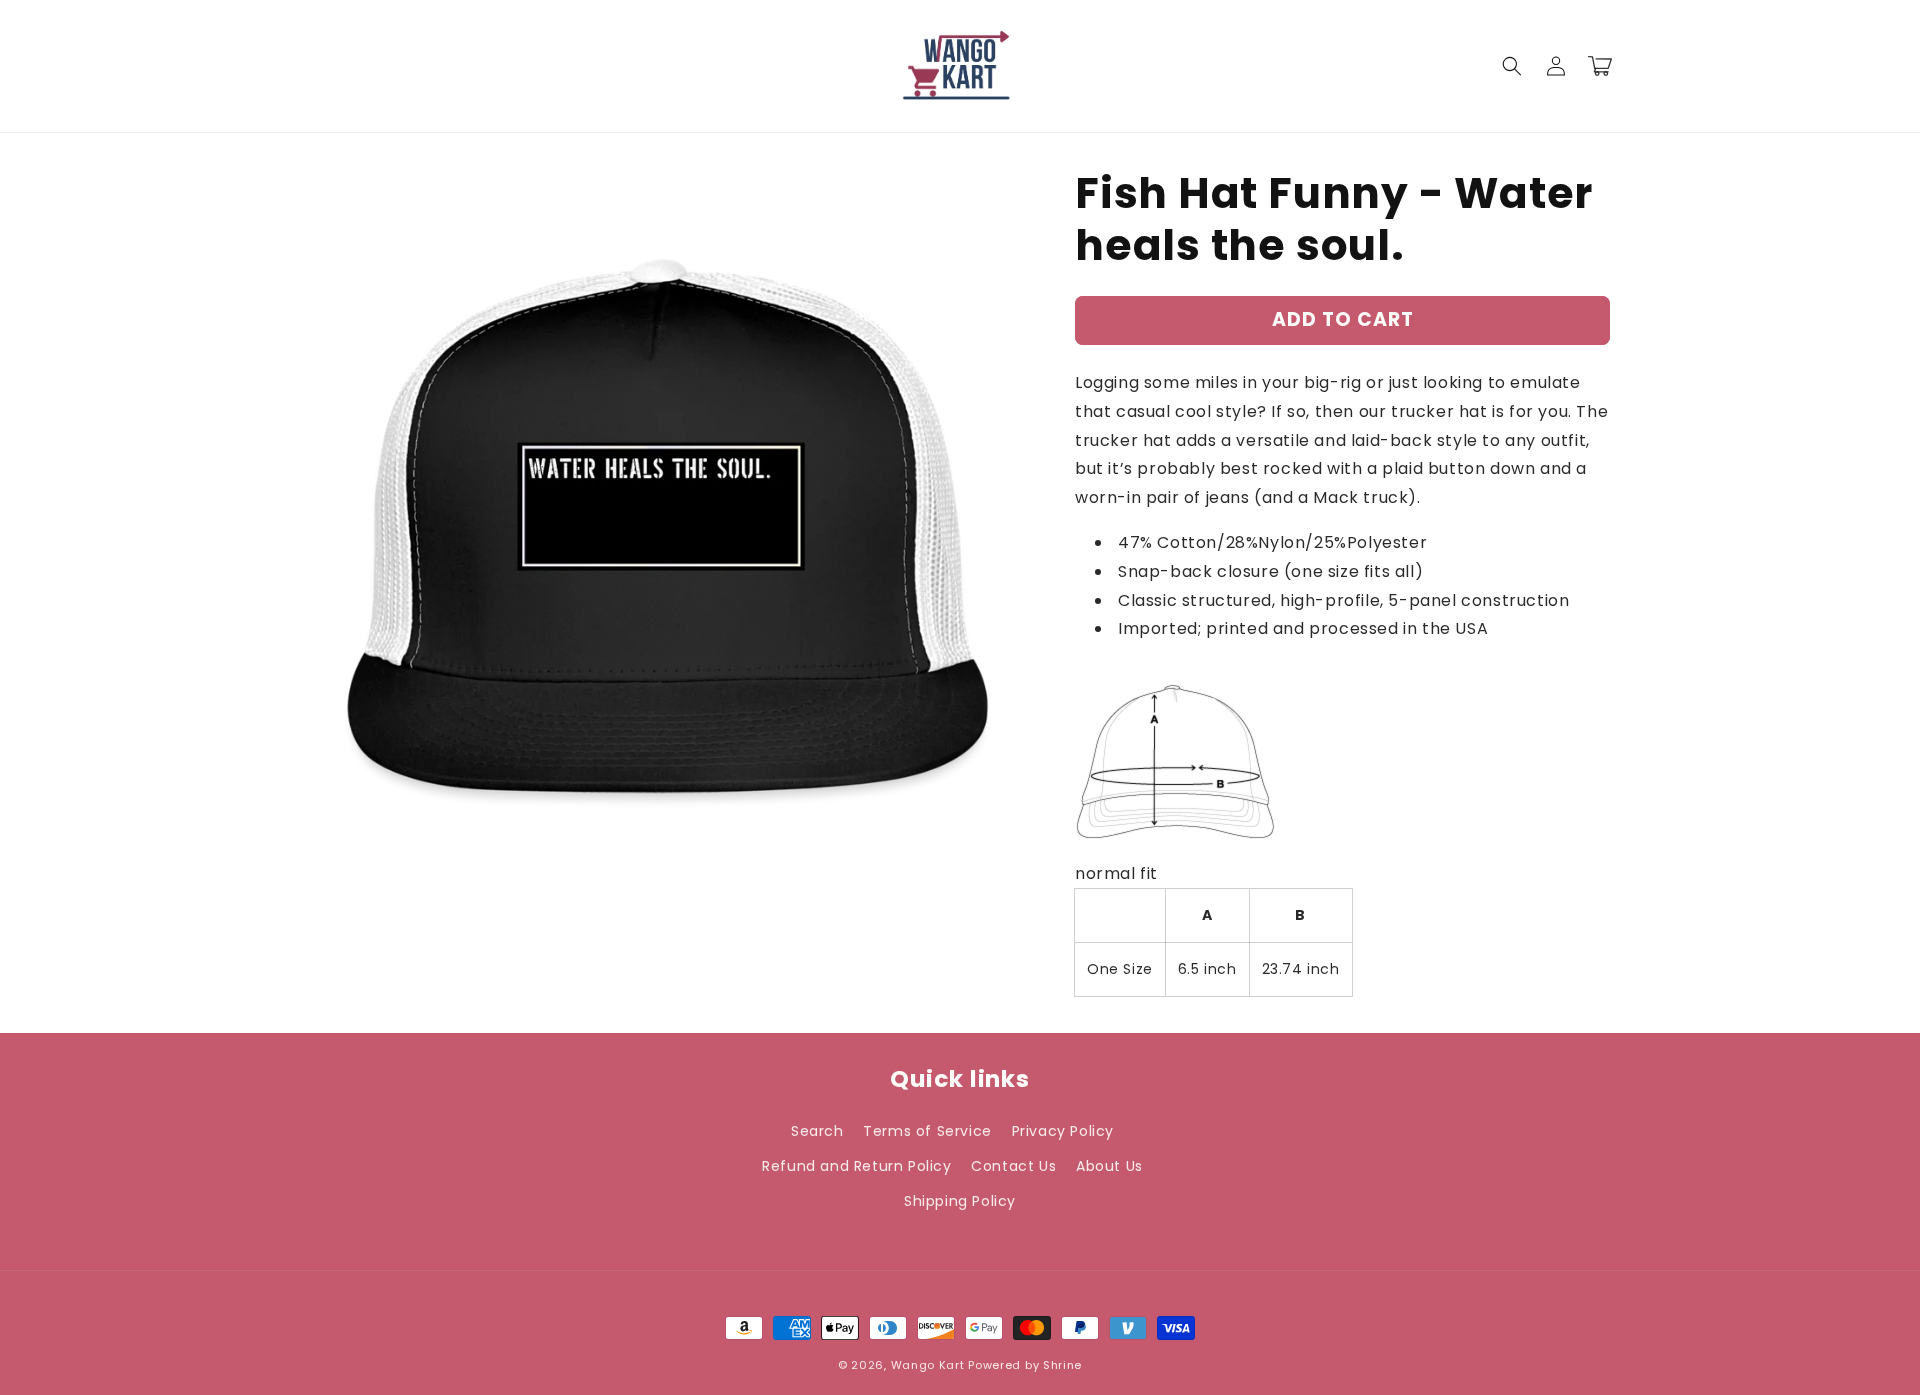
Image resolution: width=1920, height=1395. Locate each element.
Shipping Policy (960, 1201)
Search (817, 1131)
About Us (1109, 1166)
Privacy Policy (1063, 1131)
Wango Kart (928, 1365)
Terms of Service (927, 1131)
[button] (1512, 66)
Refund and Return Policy (856, 1166)
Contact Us (1013, 1166)
